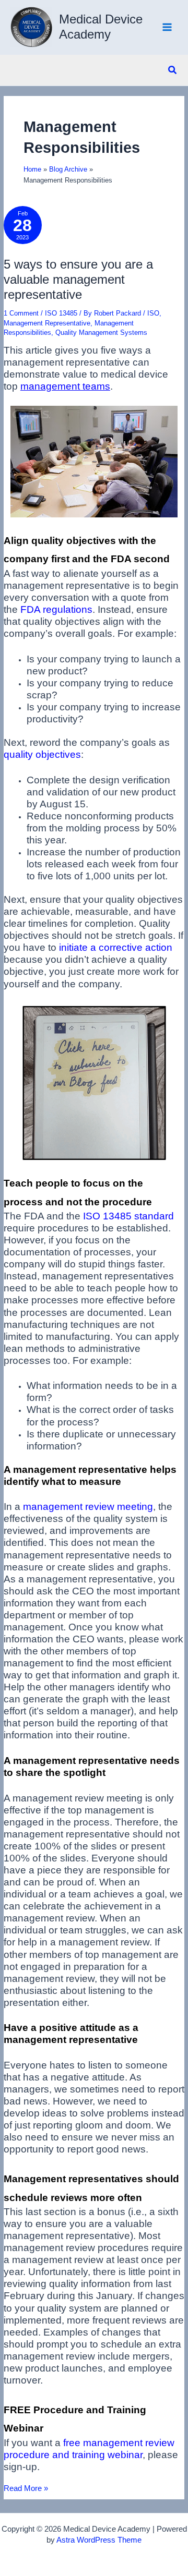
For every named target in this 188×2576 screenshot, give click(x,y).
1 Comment (21, 313)
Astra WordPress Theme (99, 2540)
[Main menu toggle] (167, 27)
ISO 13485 (61, 313)
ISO (153, 313)
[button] (173, 70)
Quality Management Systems (101, 332)
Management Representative (47, 323)
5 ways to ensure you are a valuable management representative (78, 280)
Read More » (26, 2489)
